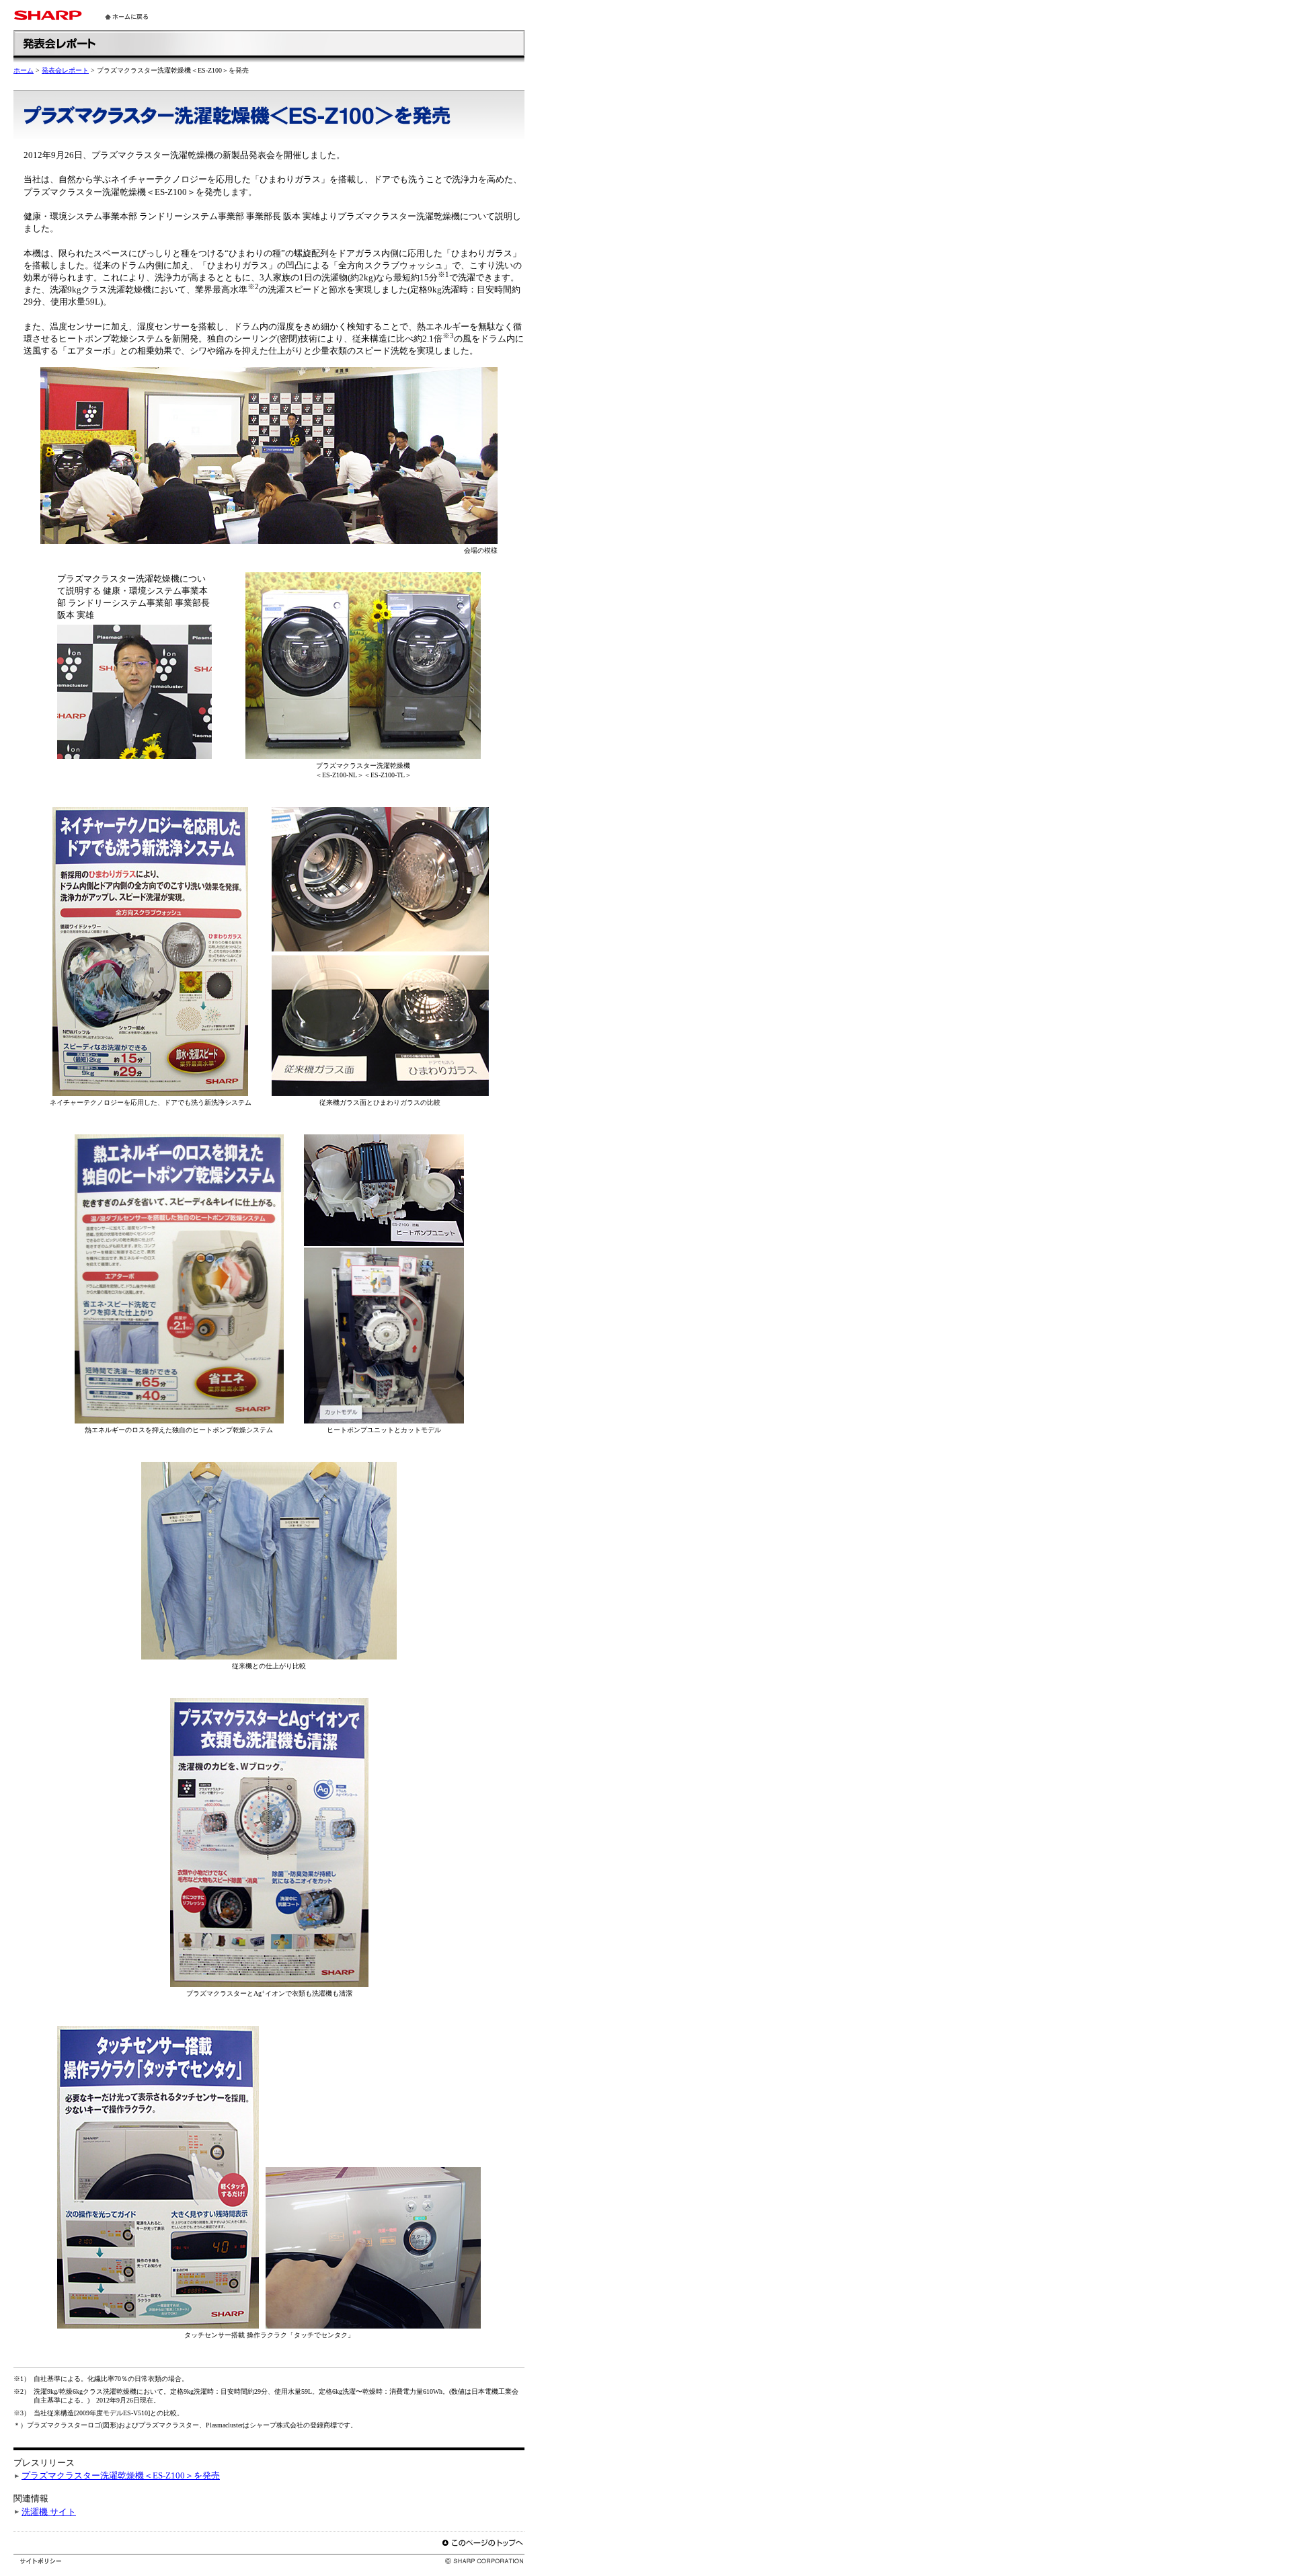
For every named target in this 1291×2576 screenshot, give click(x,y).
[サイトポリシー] (41, 2560)
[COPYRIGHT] (475, 2560)
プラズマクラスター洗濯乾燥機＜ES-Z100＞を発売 (121, 2475)
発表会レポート (65, 70)
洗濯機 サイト (49, 2512)
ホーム (24, 70)
